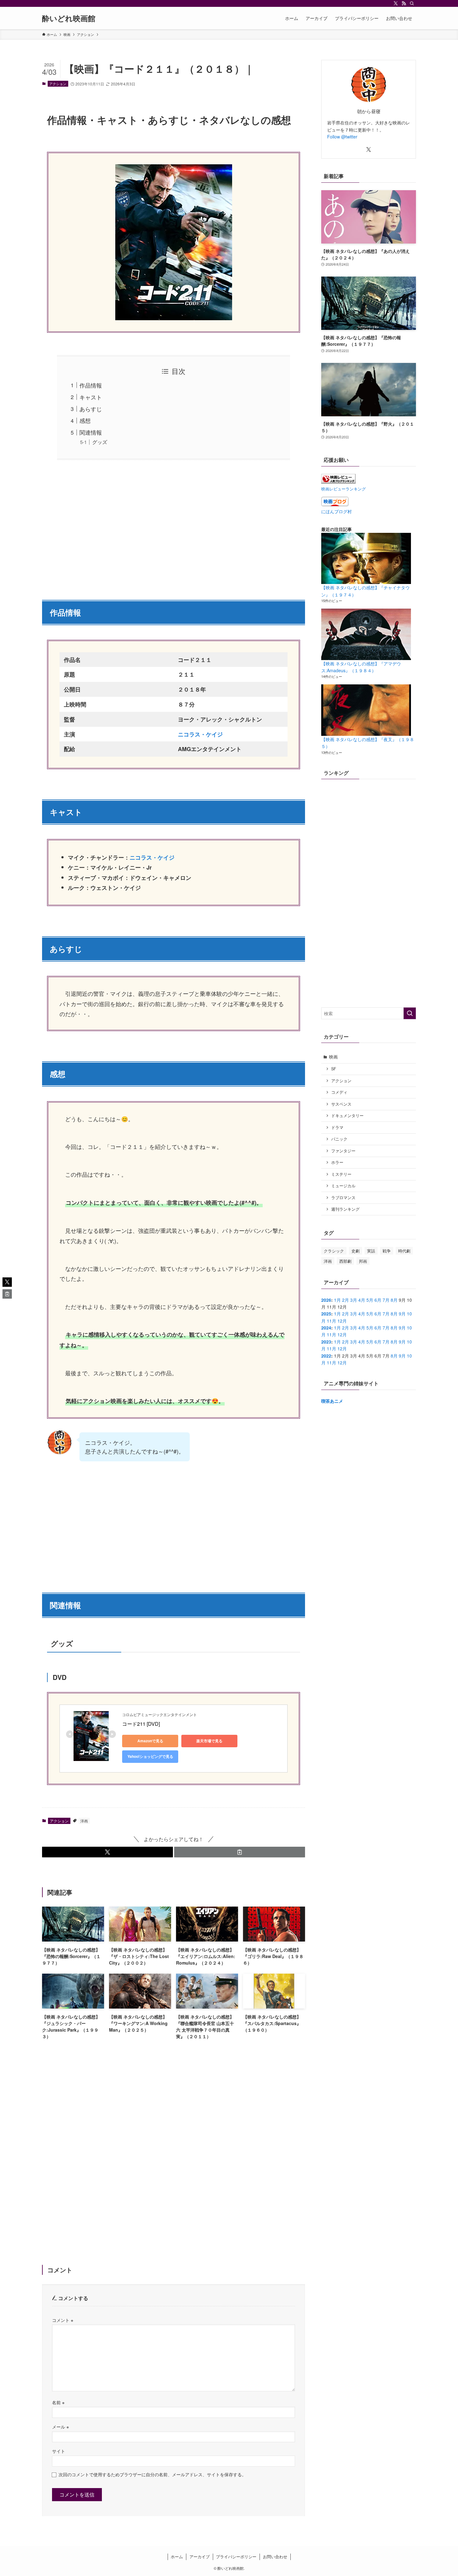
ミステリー (341, 1174)
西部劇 (345, 1261)
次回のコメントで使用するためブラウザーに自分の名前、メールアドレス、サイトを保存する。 (152, 2474)
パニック (339, 1139)
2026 (326, 1300)
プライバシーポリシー (236, 2557)
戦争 (387, 1251)
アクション (58, 84)
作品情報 (91, 385)
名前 (58, 2402)
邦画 (363, 1261)
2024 (326, 1328)
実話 (371, 1251)
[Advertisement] (174, 526)
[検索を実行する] (410, 1013)
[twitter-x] (396, 3)
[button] (107, 1852)
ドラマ (337, 1127)
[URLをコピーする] (240, 1852)
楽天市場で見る (209, 1741)
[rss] (404, 3)
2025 (326, 1314)
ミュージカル (343, 1186)
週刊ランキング (345, 1209)
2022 (326, 1356)
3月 (354, 1300)
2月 (346, 1300)
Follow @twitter (342, 137)
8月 (394, 1300)
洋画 (84, 1821)
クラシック (334, 1251)
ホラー (337, 1162)
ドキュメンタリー (347, 1116)
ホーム (177, 2557)
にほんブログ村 (336, 511)
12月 (342, 1321)
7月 (386, 1300)
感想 (85, 420)
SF (334, 1069)
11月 (332, 1321)
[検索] (412, 3)
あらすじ (91, 409)
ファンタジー (343, 1151)
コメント (63, 2320)
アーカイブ (200, 2557)
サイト (59, 2451)
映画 (333, 1057)
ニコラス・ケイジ (152, 857)
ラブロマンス (343, 1198)
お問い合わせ (275, 2557)
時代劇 (404, 1251)
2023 (326, 1342)
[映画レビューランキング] (338, 482)
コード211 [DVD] (141, 1724)
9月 (402, 1314)
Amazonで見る (150, 1741)
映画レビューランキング (343, 489)
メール (60, 2426)
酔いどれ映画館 (69, 18)
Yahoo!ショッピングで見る (150, 1756)
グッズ (100, 442)
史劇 (355, 1251)
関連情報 (91, 432)
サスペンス (341, 1104)
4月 (362, 1300)
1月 (337, 1300)
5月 (370, 1300)
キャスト (91, 397)
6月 (378, 1300)
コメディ (339, 1092)
